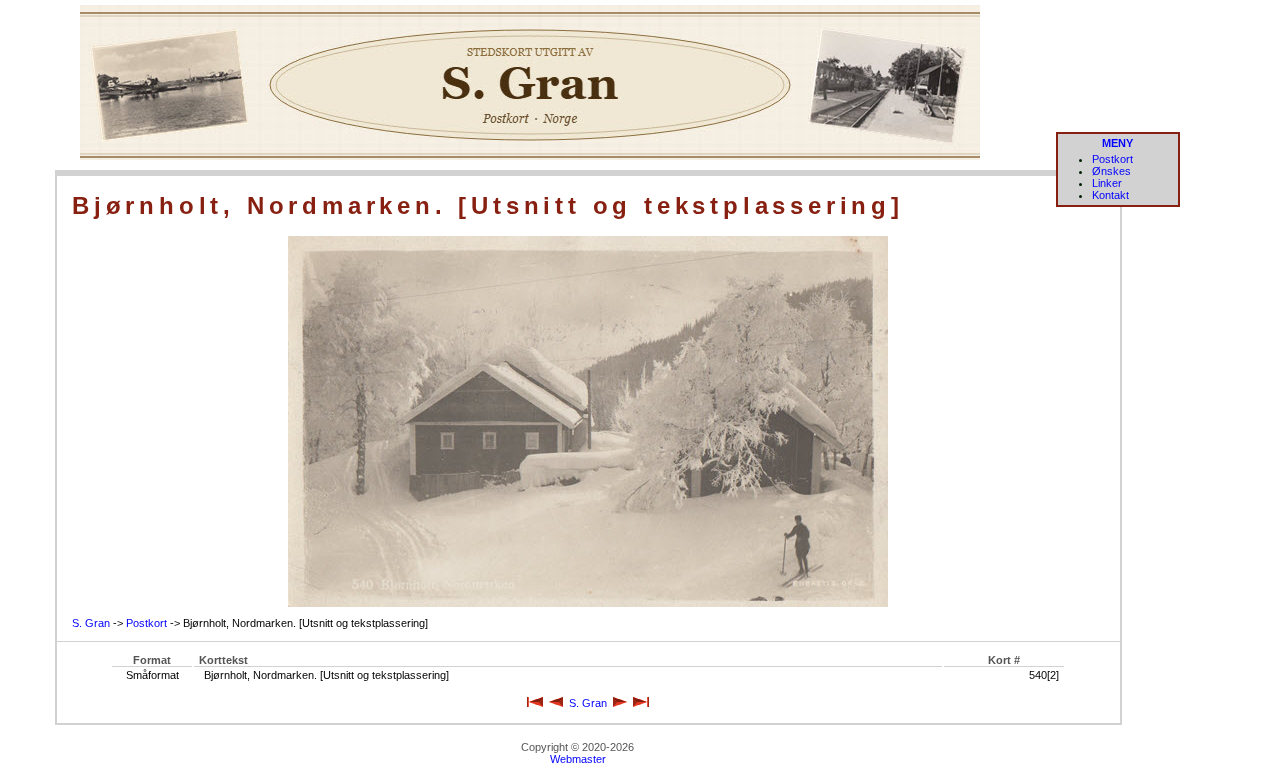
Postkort (1112, 159)
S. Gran (91, 623)
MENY (1117, 143)
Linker (1107, 183)
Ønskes (1111, 171)
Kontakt (1110, 195)
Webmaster (578, 759)
